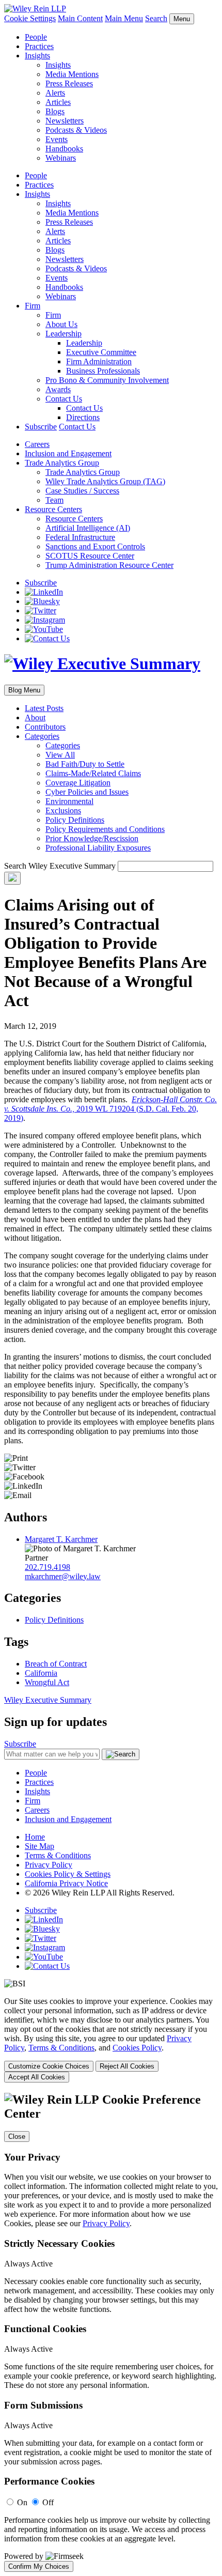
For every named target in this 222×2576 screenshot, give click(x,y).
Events (57, 139)
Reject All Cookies (127, 2066)
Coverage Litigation (78, 783)
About (35, 718)
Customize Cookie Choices (49, 2066)
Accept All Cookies (37, 2077)
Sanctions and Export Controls (95, 546)
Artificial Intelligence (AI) (88, 528)
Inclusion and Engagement (68, 453)
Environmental (69, 801)
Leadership (64, 334)
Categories (42, 736)
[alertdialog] (111, 2332)
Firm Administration (99, 361)
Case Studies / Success (82, 491)
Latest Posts (44, 708)
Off (48, 2502)
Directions (83, 417)
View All (60, 755)
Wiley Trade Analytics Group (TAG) (105, 481)
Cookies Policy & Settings (68, 1874)
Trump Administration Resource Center (109, 565)
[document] (111, 2332)
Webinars (61, 158)
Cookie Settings (30, 18)
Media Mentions (72, 74)
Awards (58, 389)
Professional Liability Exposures (98, 848)
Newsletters (65, 121)
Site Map (39, 1846)
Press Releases (69, 83)
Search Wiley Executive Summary (60, 866)
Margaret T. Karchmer (61, 1539)
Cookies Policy (137, 2048)
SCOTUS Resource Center (90, 556)
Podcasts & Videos (76, 130)
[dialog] (111, 2040)
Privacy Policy (49, 1865)
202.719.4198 (47, 1567)
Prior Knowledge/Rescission (92, 838)
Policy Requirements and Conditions (105, 829)
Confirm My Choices (39, 2566)
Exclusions (63, 811)
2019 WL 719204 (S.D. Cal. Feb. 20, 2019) (110, 1109)
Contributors (45, 727)
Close (17, 2137)
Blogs (55, 111)
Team (54, 500)
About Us (61, 324)
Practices (39, 46)
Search (156, 18)
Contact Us (64, 399)
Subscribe (41, 427)
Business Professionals (103, 371)
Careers (37, 444)
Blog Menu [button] (24, 690)
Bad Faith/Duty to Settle (85, 764)
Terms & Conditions (58, 1855)
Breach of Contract (56, 1664)
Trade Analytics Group (62, 463)
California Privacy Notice (66, 1883)
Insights (37, 56)
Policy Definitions (75, 820)
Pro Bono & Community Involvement (107, 380)
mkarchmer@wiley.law (63, 1576)
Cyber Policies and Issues (87, 792)
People (36, 37)
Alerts (55, 93)
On (22, 2502)
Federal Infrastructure (80, 537)
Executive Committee (101, 352)
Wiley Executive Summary (48, 1700)
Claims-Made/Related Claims (93, 773)
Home (35, 1837)
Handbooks (64, 149)
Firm (33, 306)
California (41, 1673)
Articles (58, 102)
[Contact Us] (47, 638)
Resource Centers (53, 509)
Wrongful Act (47, 1682)
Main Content (80, 18)
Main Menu (124, 18)
